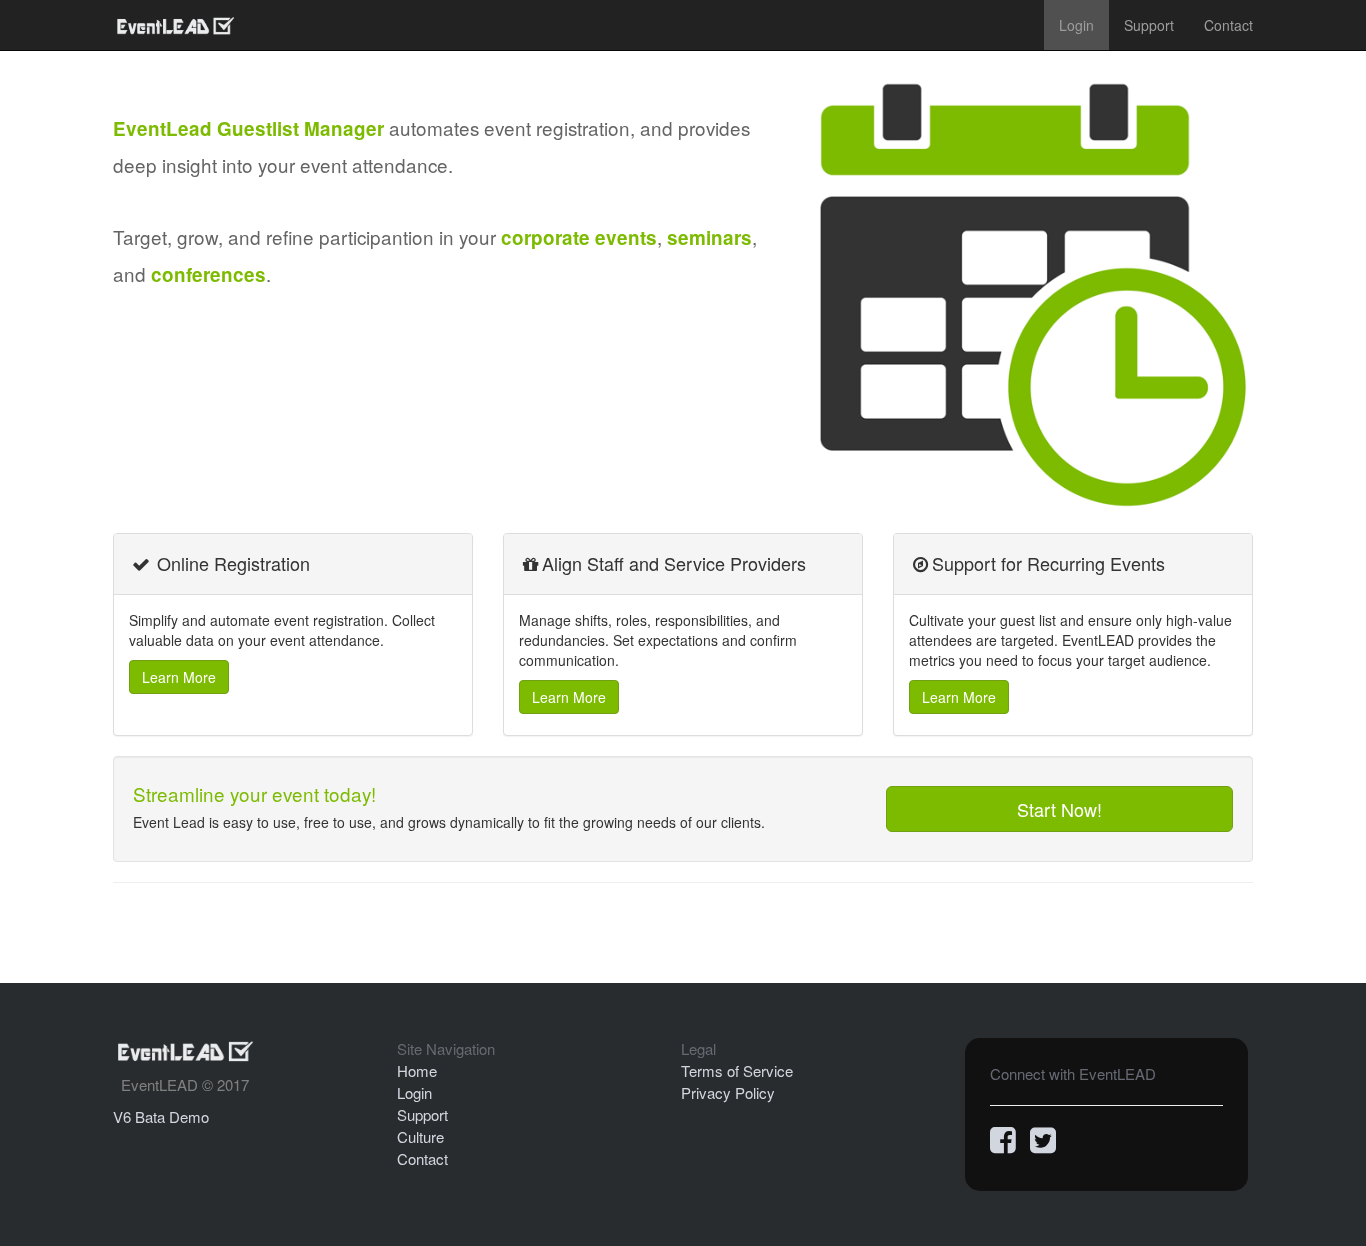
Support (1149, 25)
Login (1076, 25)
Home (417, 1070)
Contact (1228, 25)
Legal (698, 1048)
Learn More (179, 677)
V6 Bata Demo (161, 1116)
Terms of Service (737, 1070)
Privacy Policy (728, 1092)
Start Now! (1059, 809)
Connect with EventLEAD (1073, 1073)
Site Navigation (446, 1048)
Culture (420, 1136)
